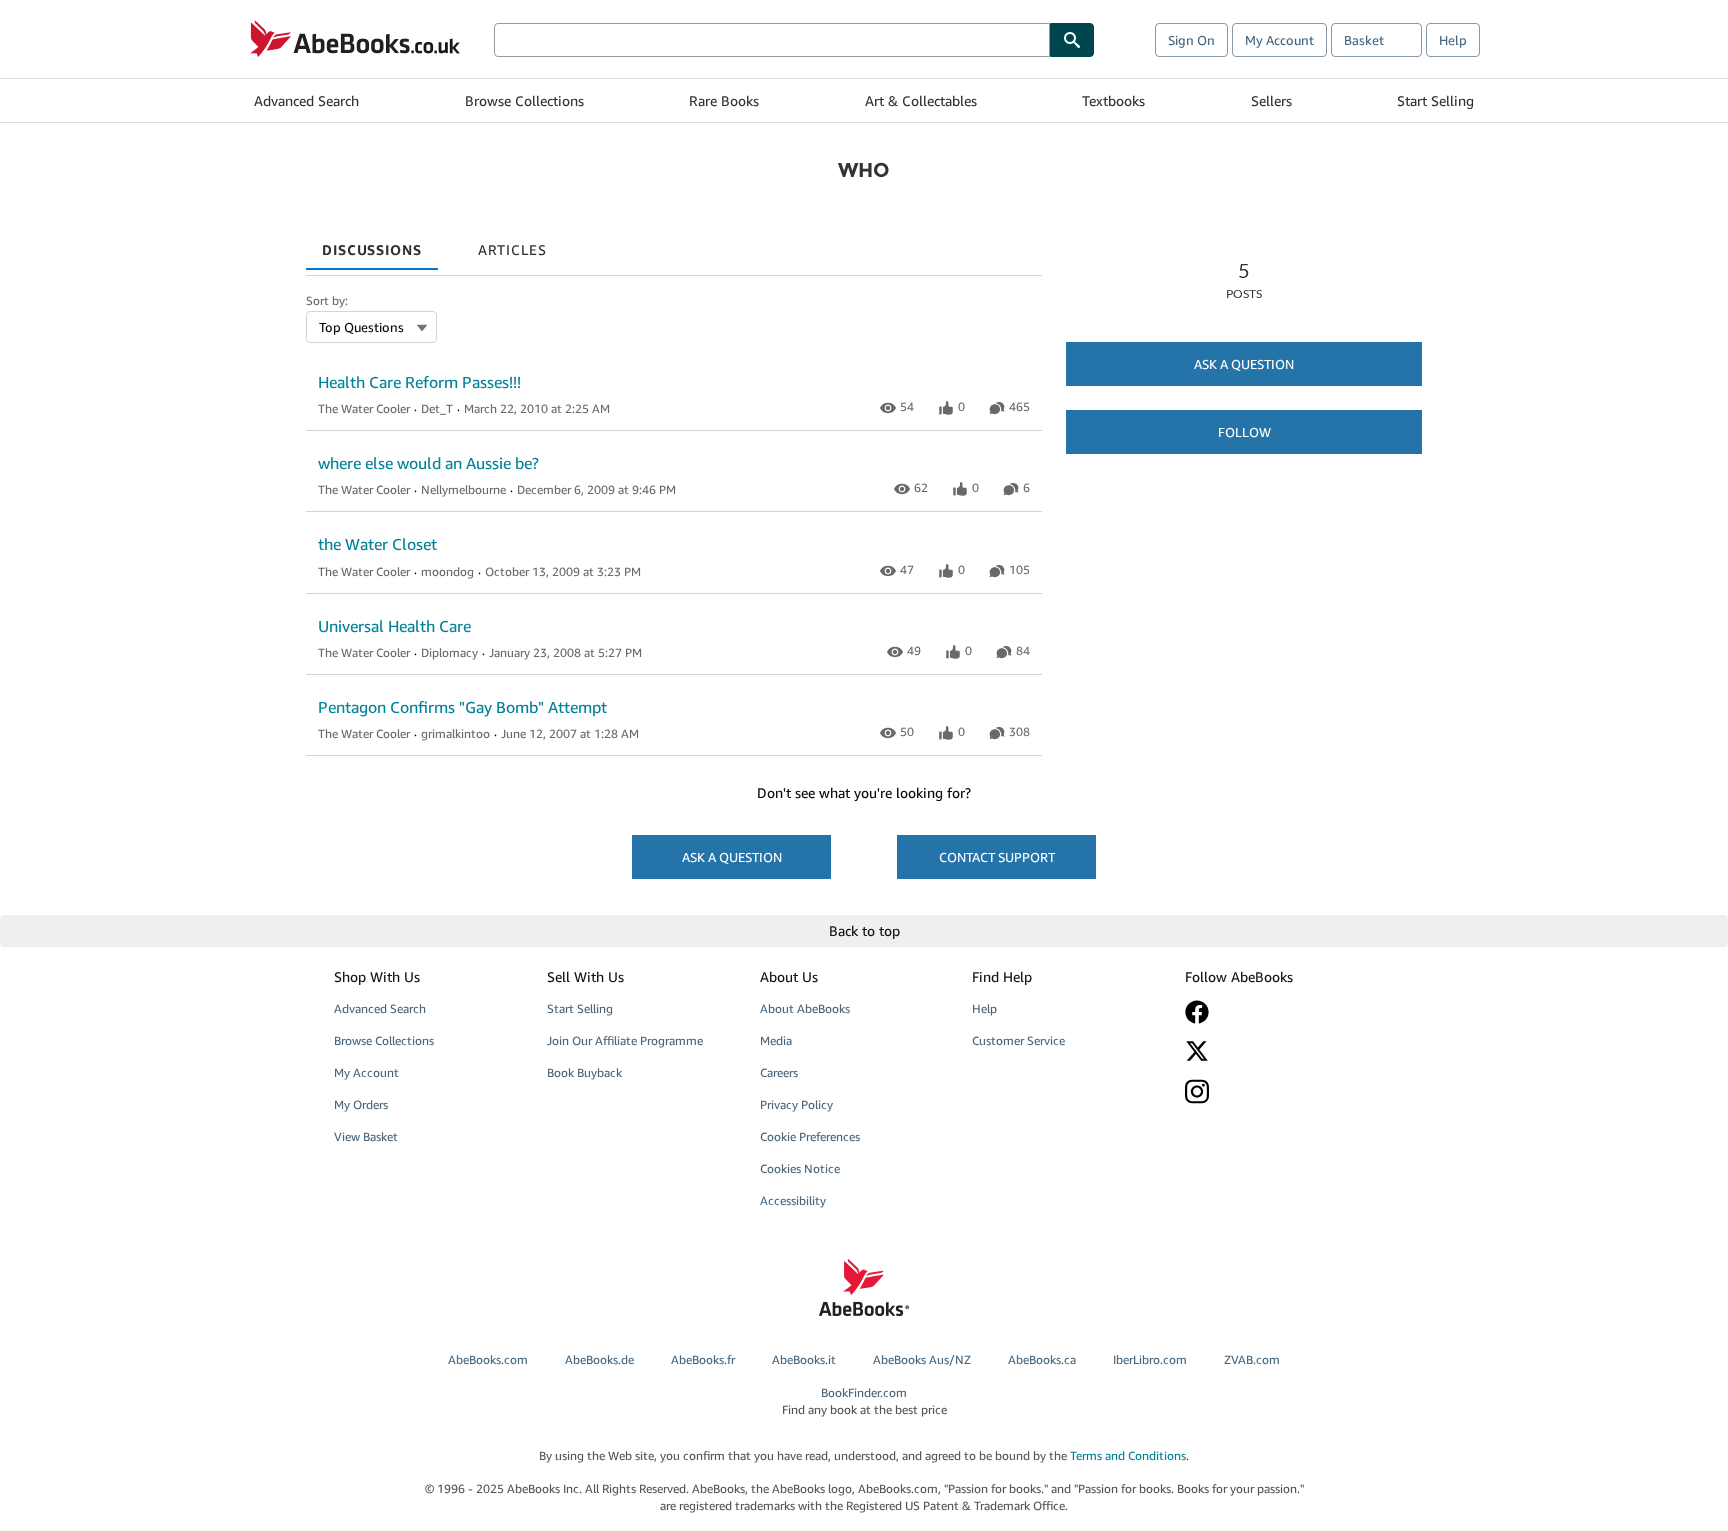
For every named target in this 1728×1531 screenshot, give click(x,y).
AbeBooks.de (599, 1359)
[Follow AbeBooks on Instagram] (1277, 1091)
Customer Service (1018, 1040)
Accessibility (793, 1200)
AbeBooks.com (488, 1359)
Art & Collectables (921, 100)
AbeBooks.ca (1042, 1359)
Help (1453, 40)
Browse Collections (524, 100)
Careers (779, 1072)
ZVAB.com (1252, 1359)
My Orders (361, 1104)
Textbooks (1113, 100)
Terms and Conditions (1128, 1455)
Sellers (1271, 100)
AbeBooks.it (804, 1359)
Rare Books (724, 100)
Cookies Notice (800, 1168)
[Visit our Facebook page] (1277, 1012)
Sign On (1191, 40)
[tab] (372, 243)
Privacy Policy (796, 1104)
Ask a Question (1244, 364)
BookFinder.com (864, 1401)
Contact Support (997, 857)
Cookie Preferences (810, 1136)
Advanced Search (306, 100)
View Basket (366, 1136)
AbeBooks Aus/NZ (922, 1359)
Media (776, 1040)
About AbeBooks (805, 1008)
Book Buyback (584, 1072)
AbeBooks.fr (703, 1359)
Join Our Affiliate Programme (625, 1040)
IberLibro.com (1150, 1359)
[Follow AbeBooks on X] (1277, 1051)
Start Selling (1435, 100)
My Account (1279, 40)
